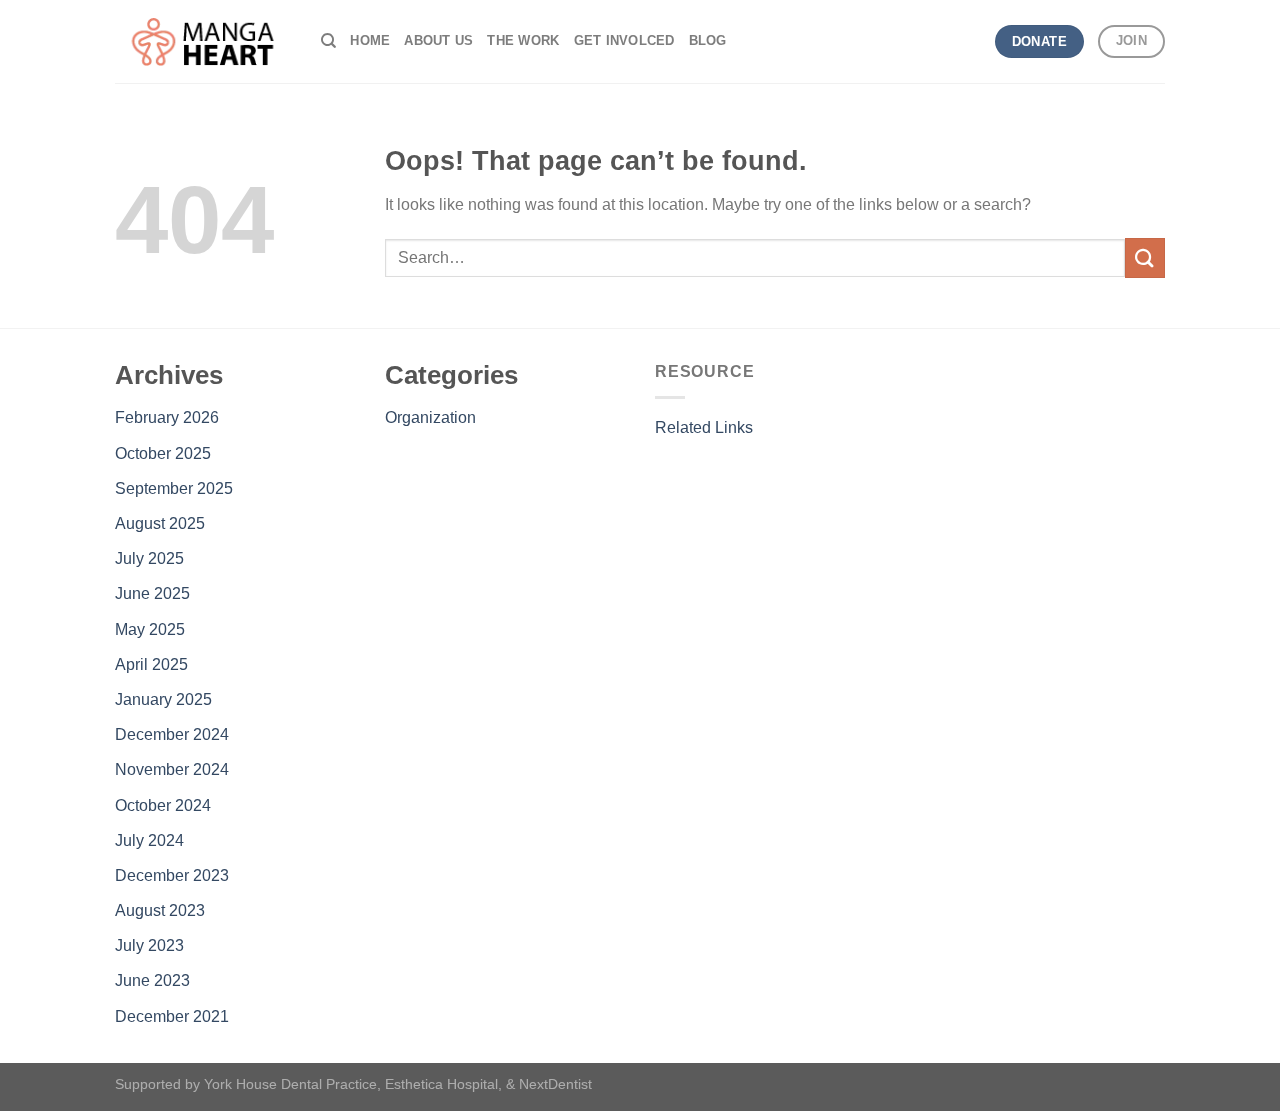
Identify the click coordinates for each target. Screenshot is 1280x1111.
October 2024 (163, 805)
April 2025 (151, 664)
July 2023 (149, 945)
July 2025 (149, 558)
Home (370, 40)
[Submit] (1145, 257)
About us (438, 40)
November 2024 (172, 769)
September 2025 (174, 488)
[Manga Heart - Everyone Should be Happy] (203, 42)
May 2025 (150, 629)
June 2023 (152, 980)
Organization (430, 417)
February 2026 (167, 417)
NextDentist (555, 1084)
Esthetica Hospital (441, 1084)
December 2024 (172, 734)
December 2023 (172, 875)
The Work (523, 40)
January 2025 (163, 699)
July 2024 (149, 840)
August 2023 (160, 910)
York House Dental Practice (290, 1084)
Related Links (704, 427)
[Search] (328, 41)
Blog (708, 40)
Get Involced (624, 40)
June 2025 (152, 593)
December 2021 (172, 1016)
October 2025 (163, 453)
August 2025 (160, 523)
